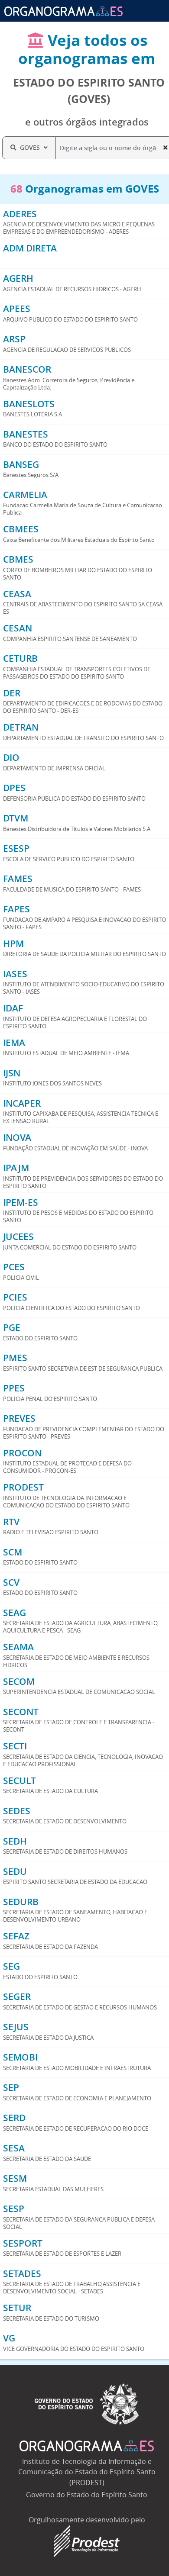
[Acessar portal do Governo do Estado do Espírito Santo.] (87, 2403)
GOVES (30, 147)
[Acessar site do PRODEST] (86, 2541)
